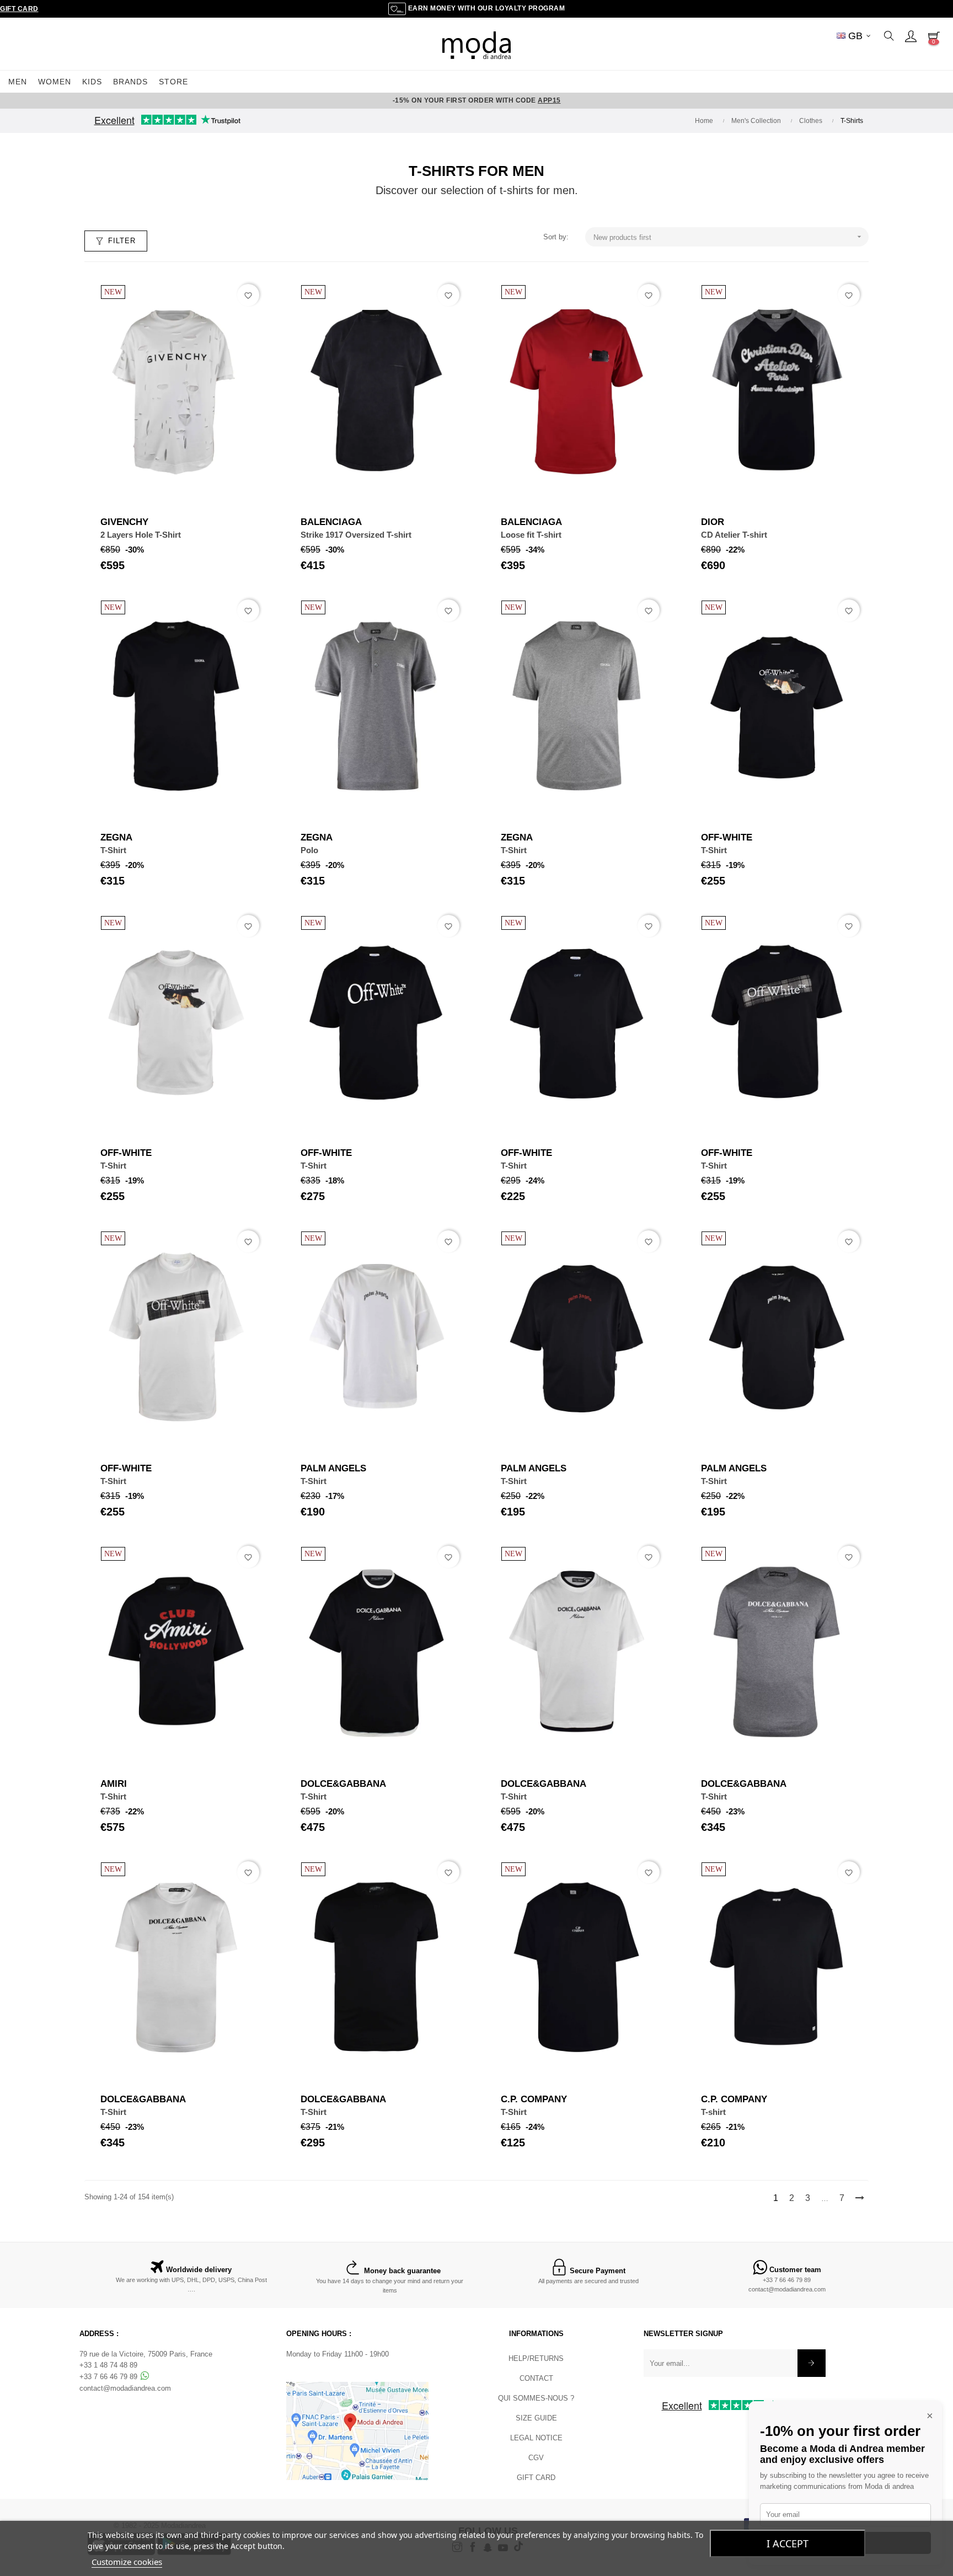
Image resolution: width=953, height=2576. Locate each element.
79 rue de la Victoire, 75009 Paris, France (146, 2354)
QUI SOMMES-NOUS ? (536, 2398)
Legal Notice (536, 2438)
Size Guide (536, 2418)
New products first (729, 237)
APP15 (549, 100)
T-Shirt (113, 850)
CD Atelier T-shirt (734, 535)
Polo (309, 850)
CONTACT (536, 2378)
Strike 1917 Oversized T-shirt (356, 535)
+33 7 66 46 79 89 (787, 2280)
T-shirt (713, 2112)
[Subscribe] (812, 2363)
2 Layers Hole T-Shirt (141, 535)
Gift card (536, 2478)
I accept (788, 2543)
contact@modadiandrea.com (787, 2289)
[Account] (911, 36)
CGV (536, 2458)
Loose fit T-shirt (531, 535)
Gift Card (19, 9)
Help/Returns (536, 2358)
